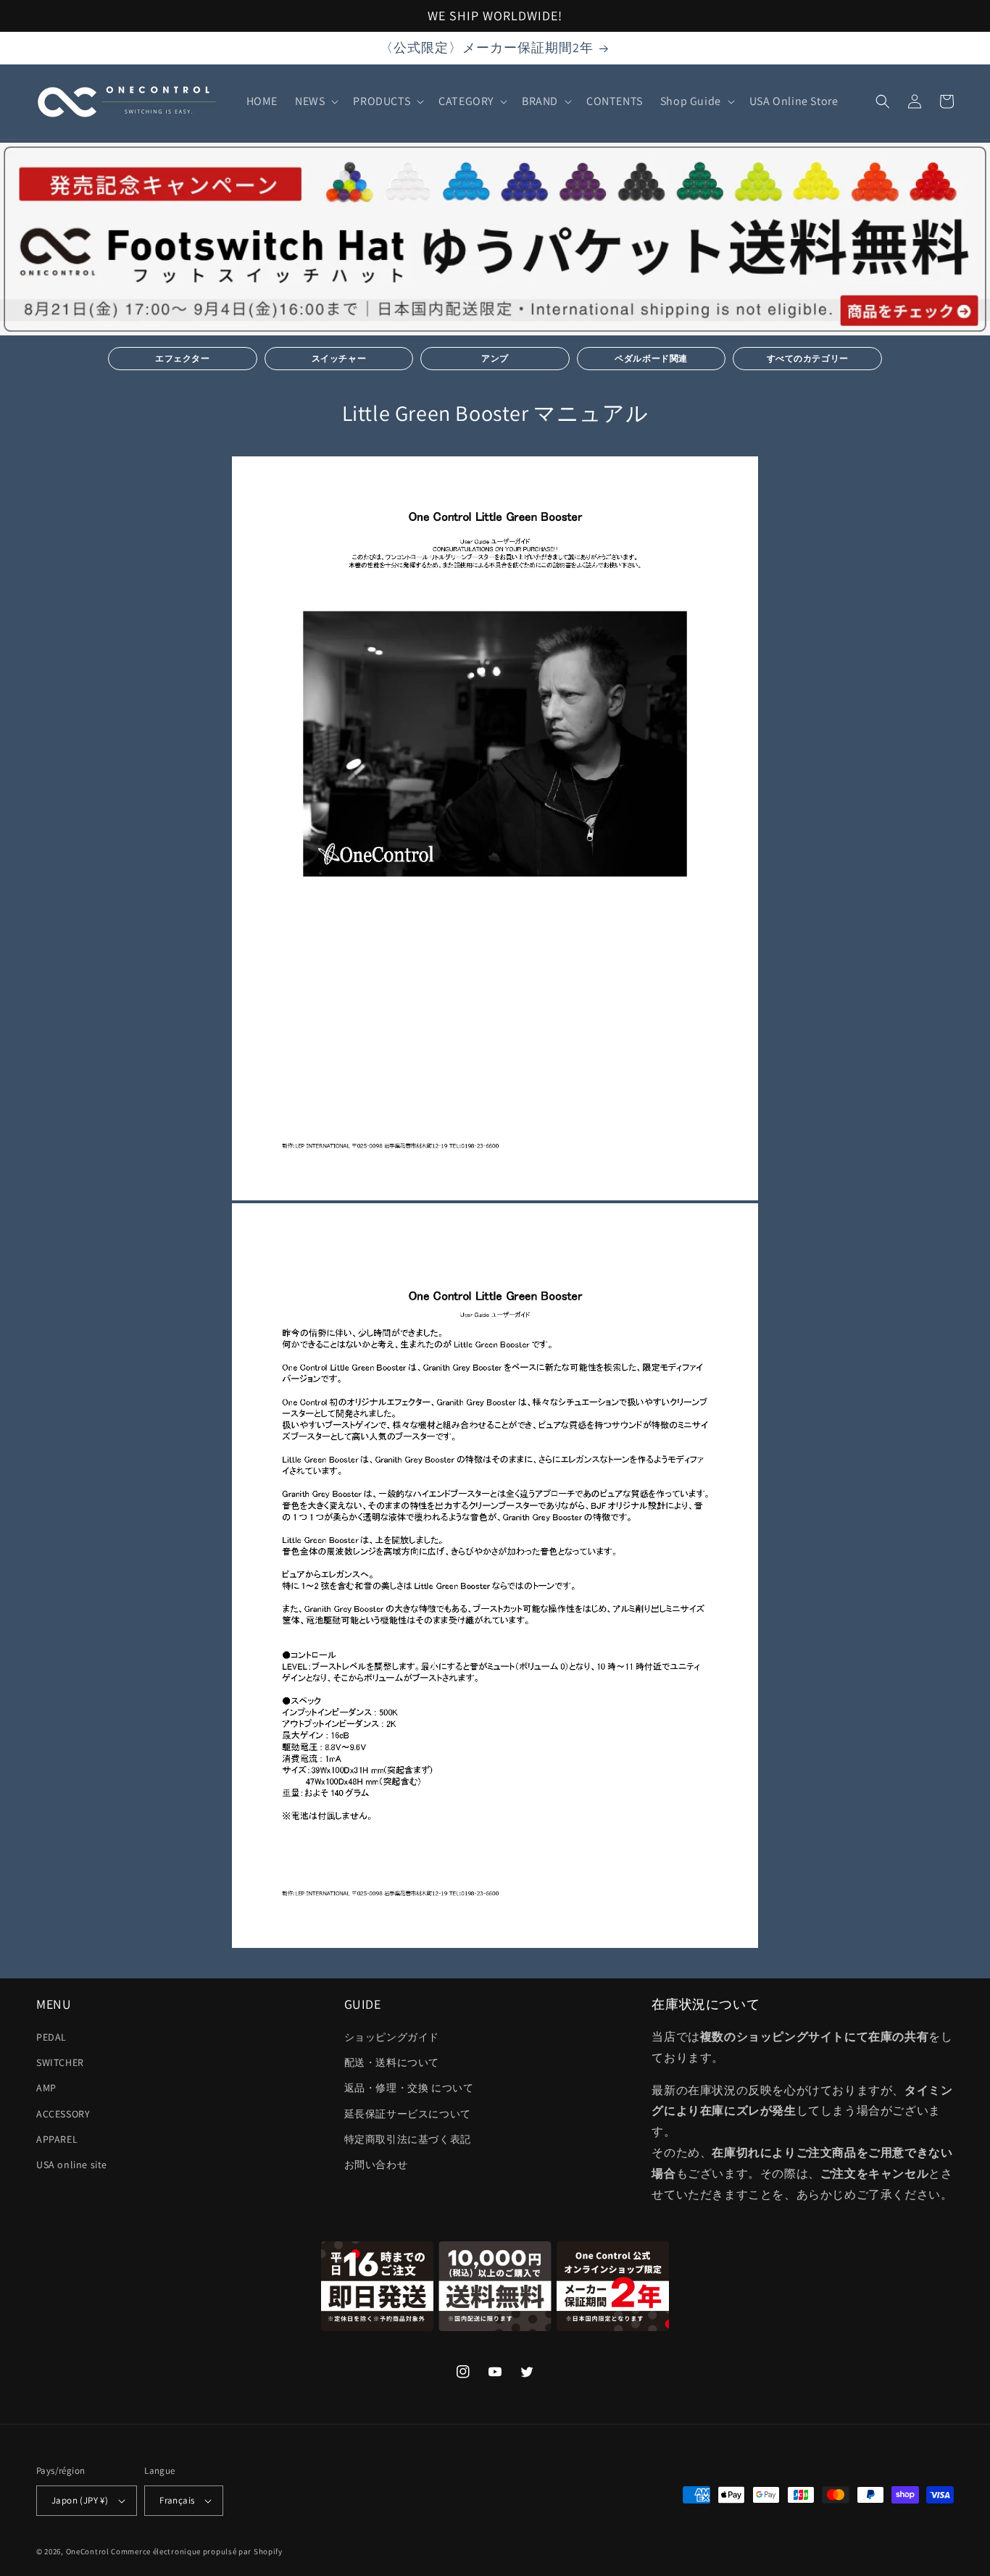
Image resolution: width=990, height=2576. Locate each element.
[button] (315, 102)
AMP (46, 2088)
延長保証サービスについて (408, 2114)
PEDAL (51, 2037)
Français (177, 2500)
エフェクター (183, 358)
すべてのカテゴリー (808, 358)
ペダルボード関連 (651, 358)
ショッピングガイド (392, 2037)
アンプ (495, 358)
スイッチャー (339, 358)
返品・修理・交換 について (409, 2088)
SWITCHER (60, 2062)
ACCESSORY (63, 2114)
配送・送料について (392, 2062)
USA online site (72, 2165)
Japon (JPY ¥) (80, 2500)
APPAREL (57, 2139)
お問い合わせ (376, 2165)
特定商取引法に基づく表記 (408, 2139)
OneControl (88, 2551)
